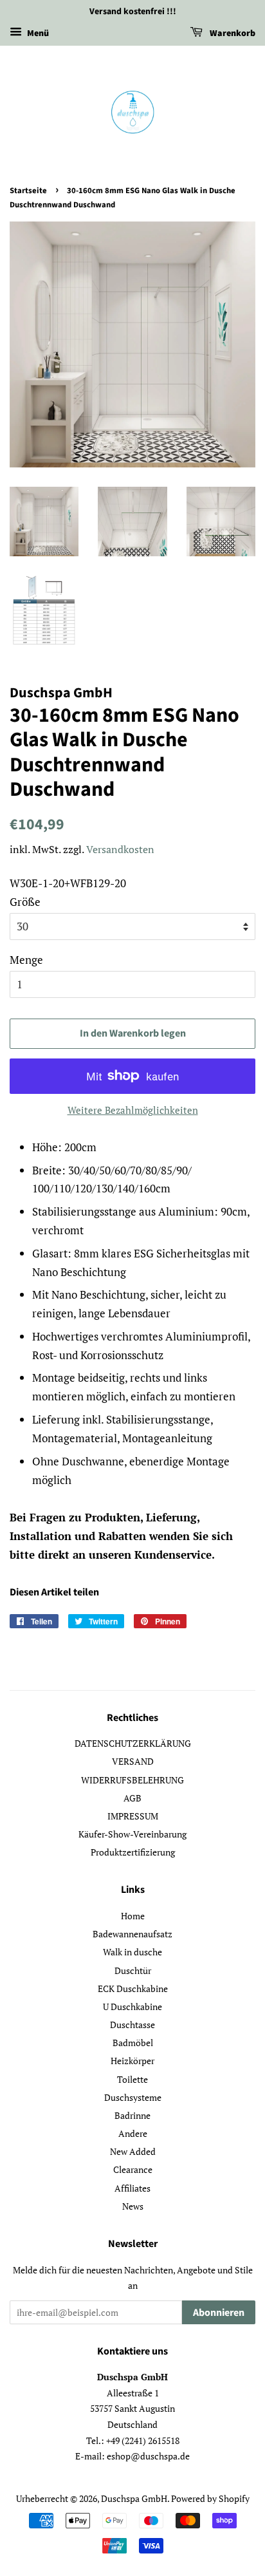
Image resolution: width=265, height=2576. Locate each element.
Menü (37, 33)
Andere (133, 2133)
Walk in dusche (132, 1952)
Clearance (133, 2169)
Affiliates (132, 2188)
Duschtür (133, 1970)
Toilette (132, 2079)
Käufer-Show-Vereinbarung (132, 1834)
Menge (26, 960)
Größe (25, 902)
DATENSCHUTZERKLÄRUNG (133, 1743)
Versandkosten (120, 849)
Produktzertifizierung (133, 1852)
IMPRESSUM (133, 1816)
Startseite (28, 191)
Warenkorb (232, 33)
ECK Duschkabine (133, 1988)
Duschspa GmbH (134, 2498)
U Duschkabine (132, 2007)
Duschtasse (132, 2025)
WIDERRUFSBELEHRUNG (132, 1780)
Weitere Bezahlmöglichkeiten (133, 1110)
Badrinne (132, 2115)
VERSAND (133, 1761)
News (133, 2206)
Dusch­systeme (133, 2097)
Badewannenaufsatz (132, 1934)
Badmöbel (133, 2043)
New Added (133, 2151)
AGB (132, 1798)
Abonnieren (219, 2313)
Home (133, 1916)
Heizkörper (132, 2061)
